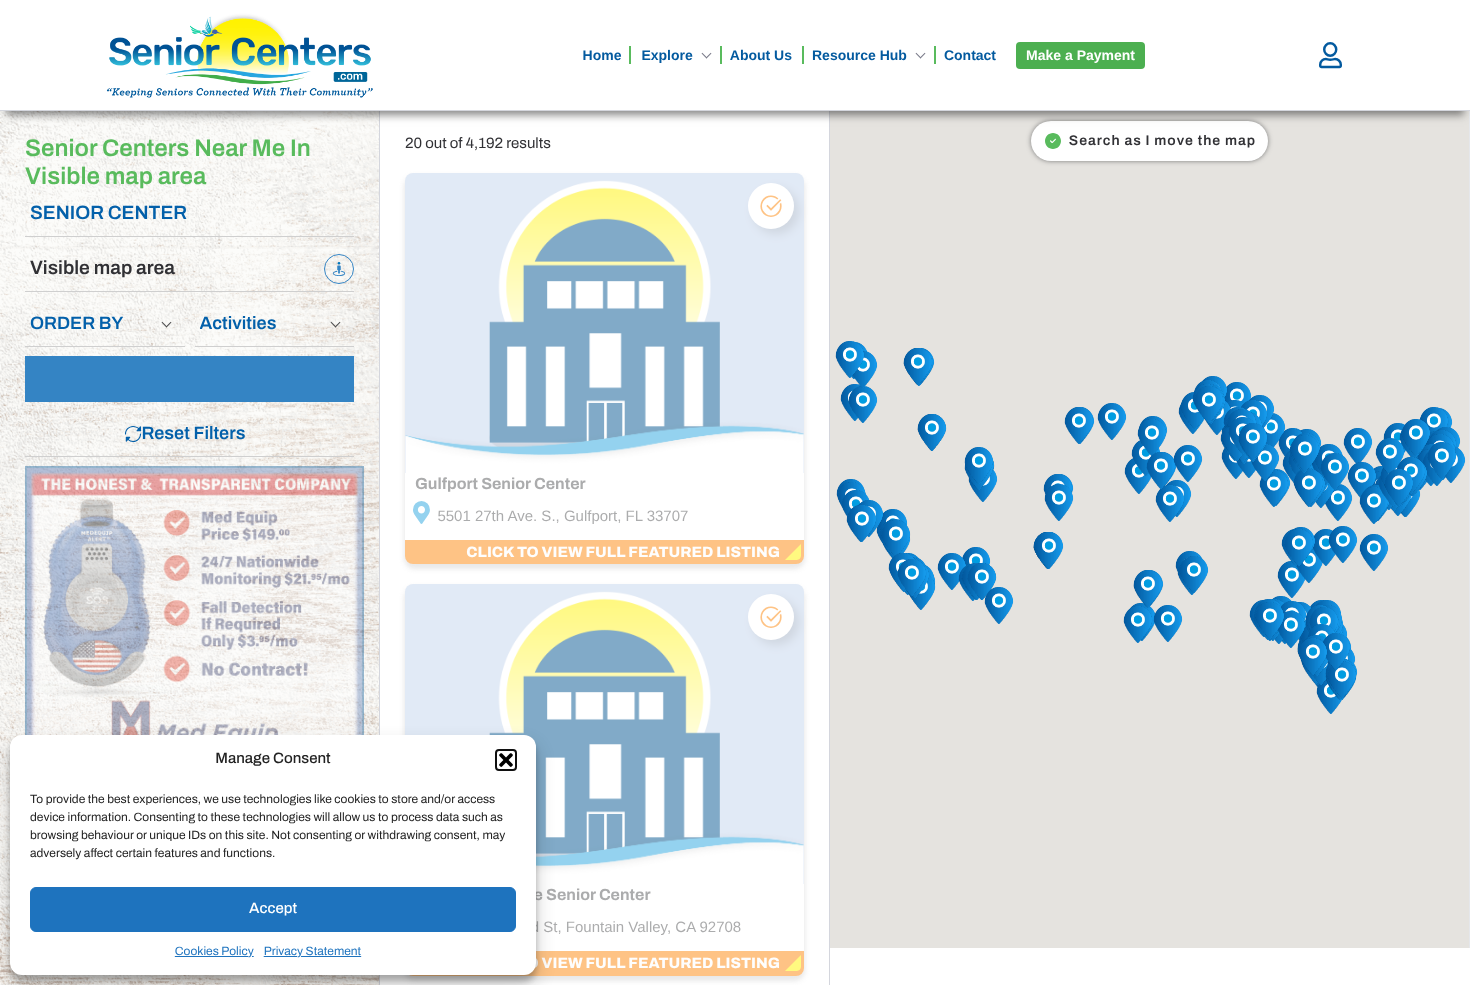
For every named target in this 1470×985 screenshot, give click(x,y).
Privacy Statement (312, 951)
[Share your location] (339, 269)
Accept (273, 909)
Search (199, 379)
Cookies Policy (214, 951)
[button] (506, 760)
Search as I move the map (1162, 140)
